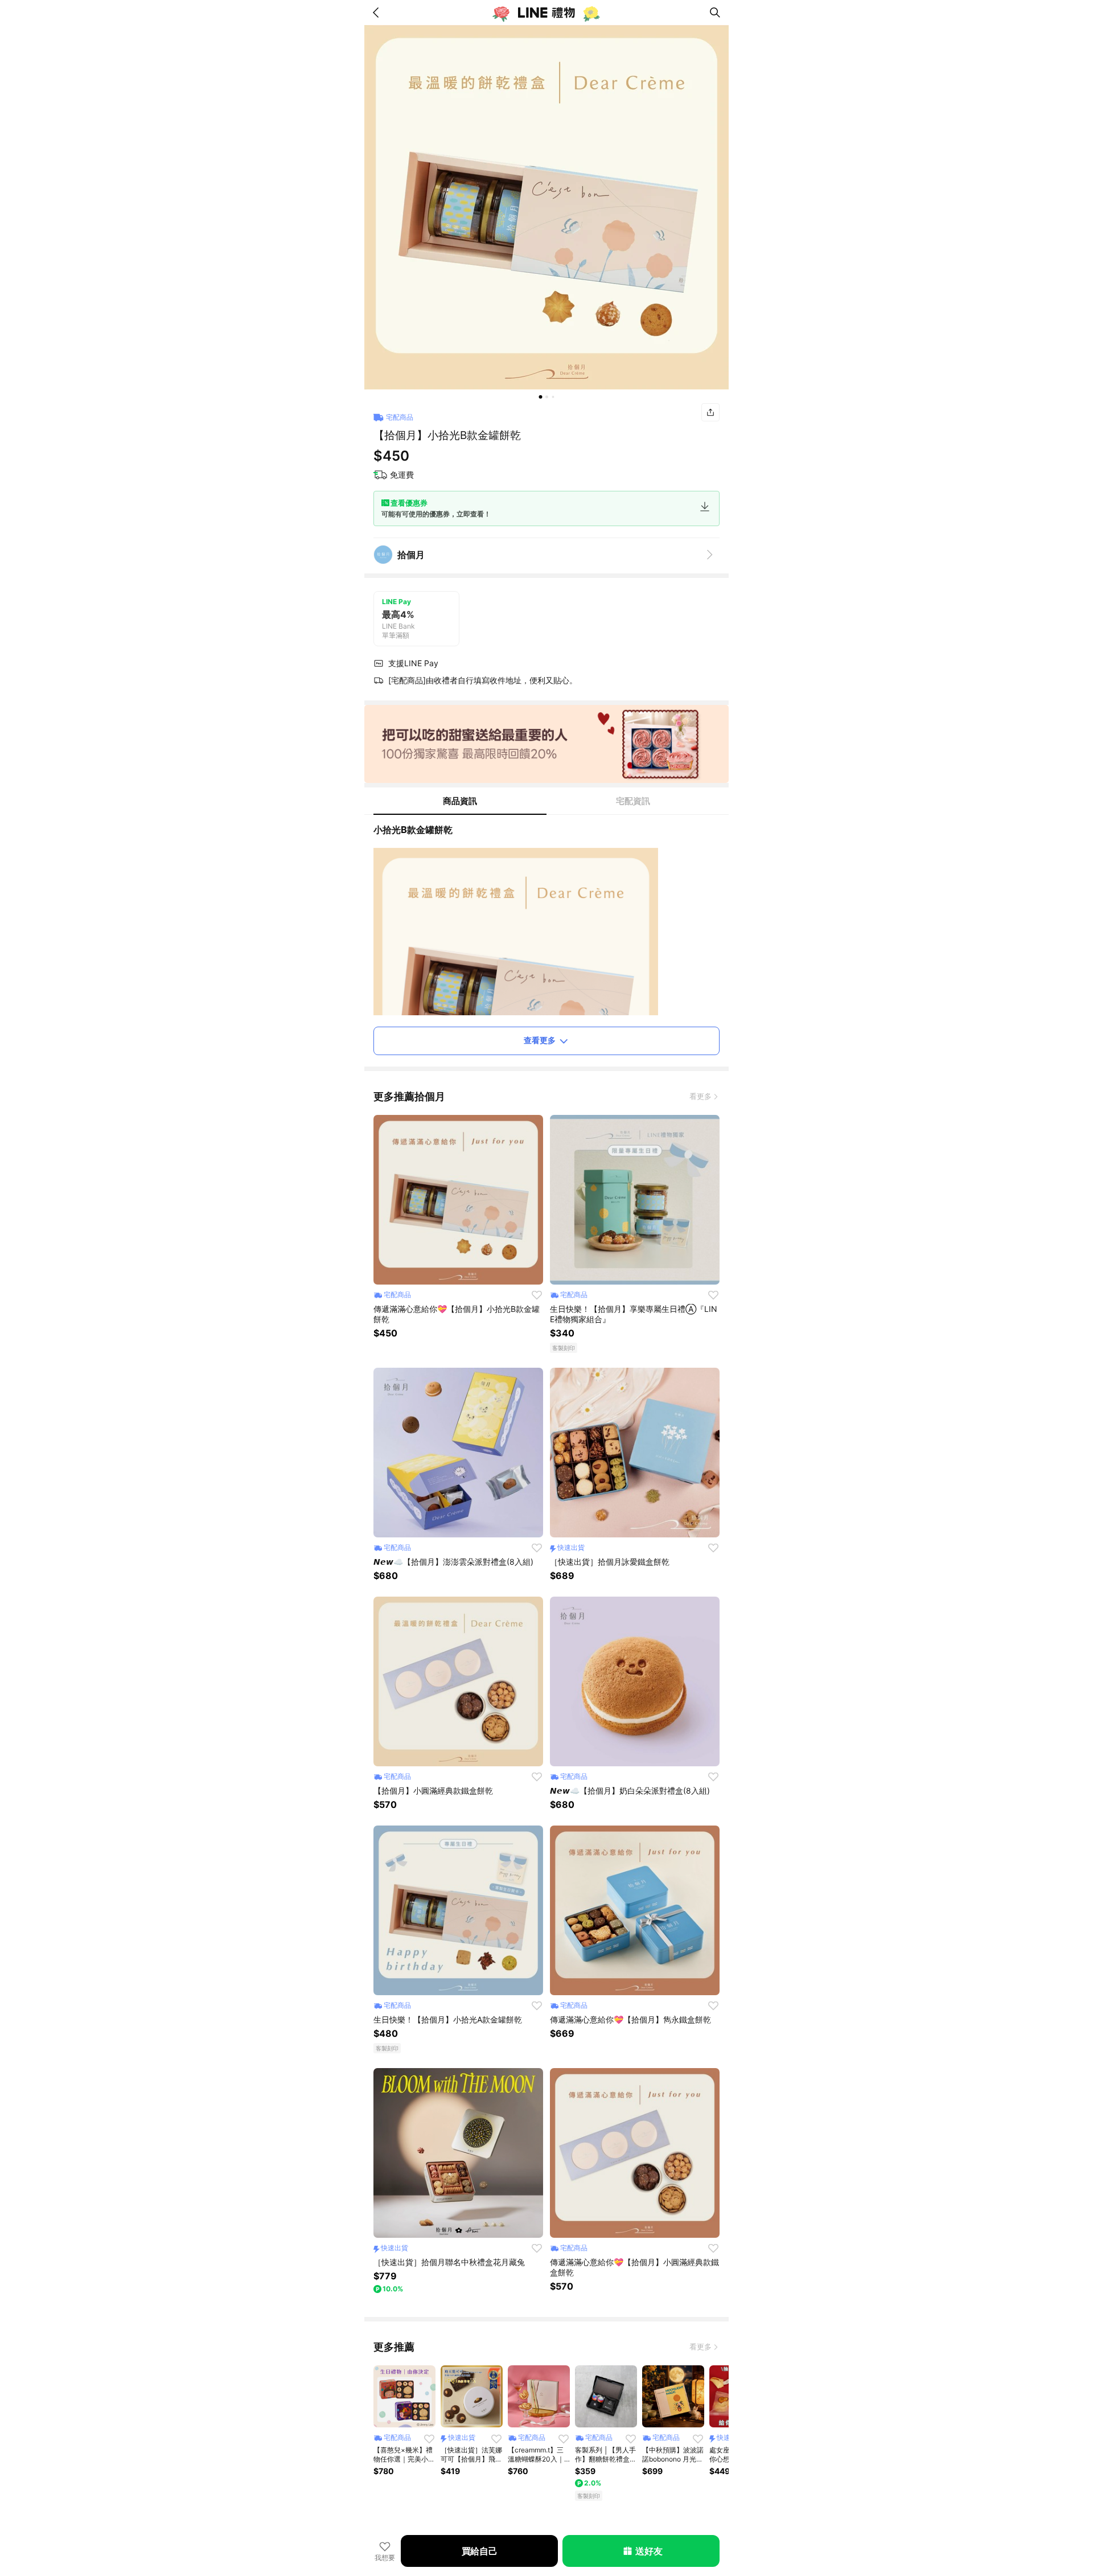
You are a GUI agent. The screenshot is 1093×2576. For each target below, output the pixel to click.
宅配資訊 (633, 801)
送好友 (649, 2551)
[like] (537, 1295)
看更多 (700, 1096)
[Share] (710, 412)
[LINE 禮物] (546, 13)
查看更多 (540, 1040)
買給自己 (480, 2551)
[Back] (378, 13)
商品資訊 (460, 801)
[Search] (715, 13)
